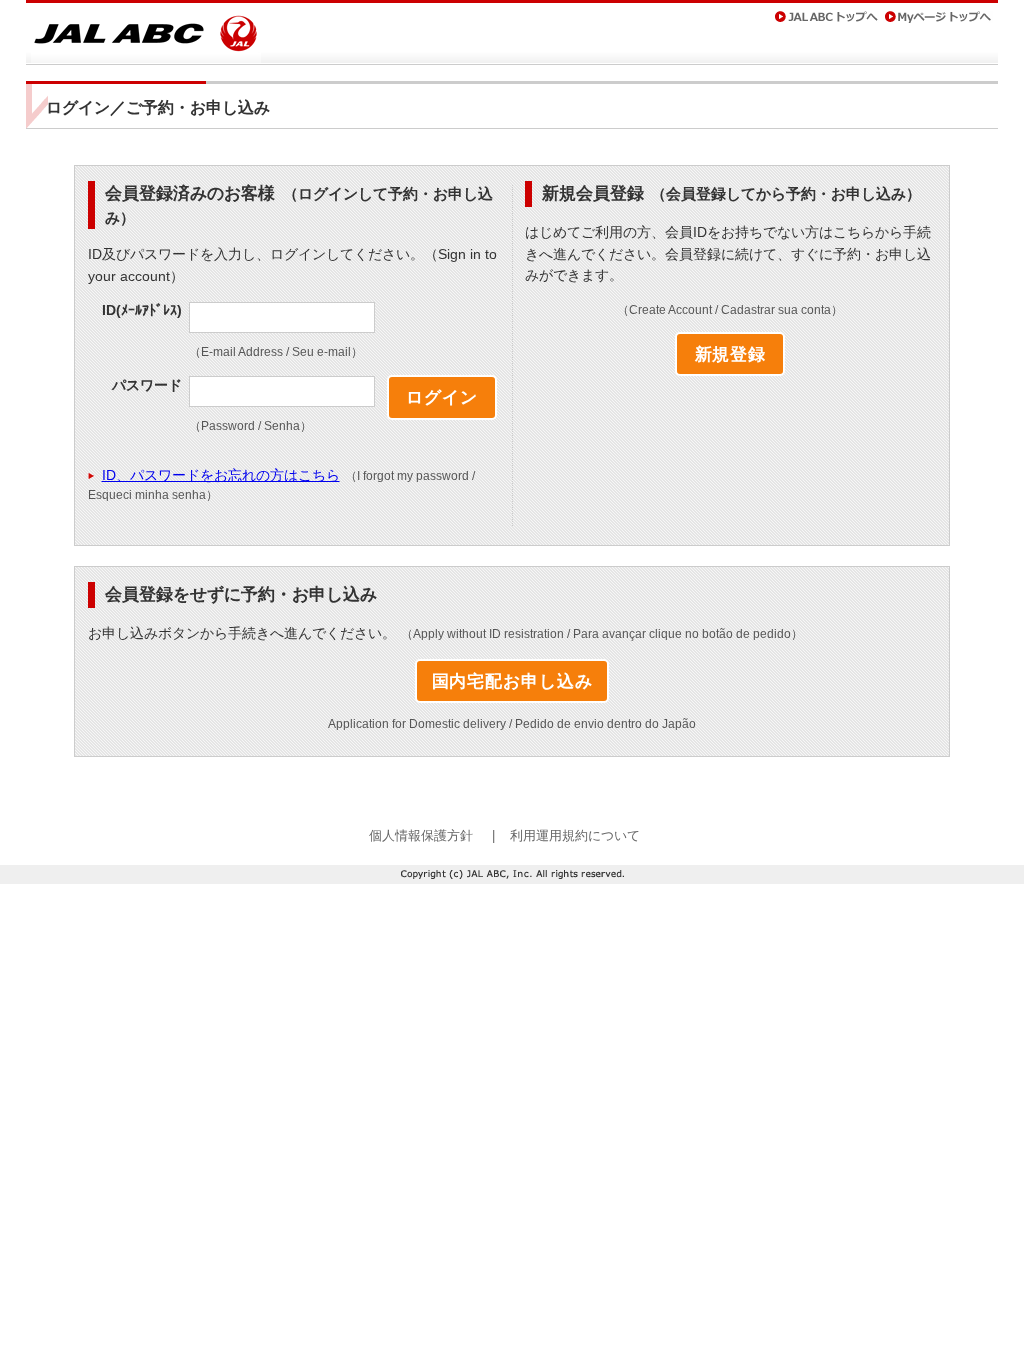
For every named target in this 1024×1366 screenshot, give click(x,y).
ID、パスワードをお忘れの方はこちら (220, 475)
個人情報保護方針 (421, 835)
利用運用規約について (575, 835)
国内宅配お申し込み (512, 681)
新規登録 (730, 354)
